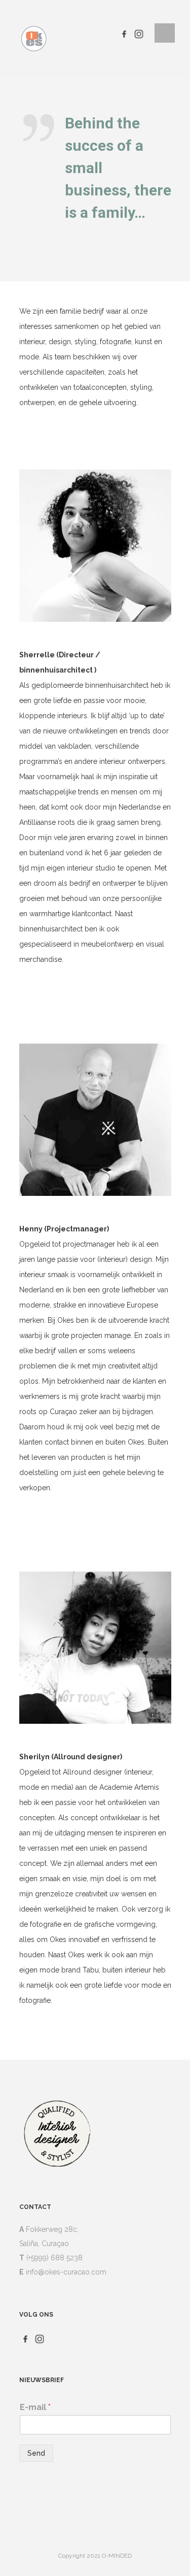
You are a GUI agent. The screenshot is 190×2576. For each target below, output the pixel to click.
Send (36, 2453)
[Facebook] (124, 33)
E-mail (35, 2407)
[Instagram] (139, 33)
